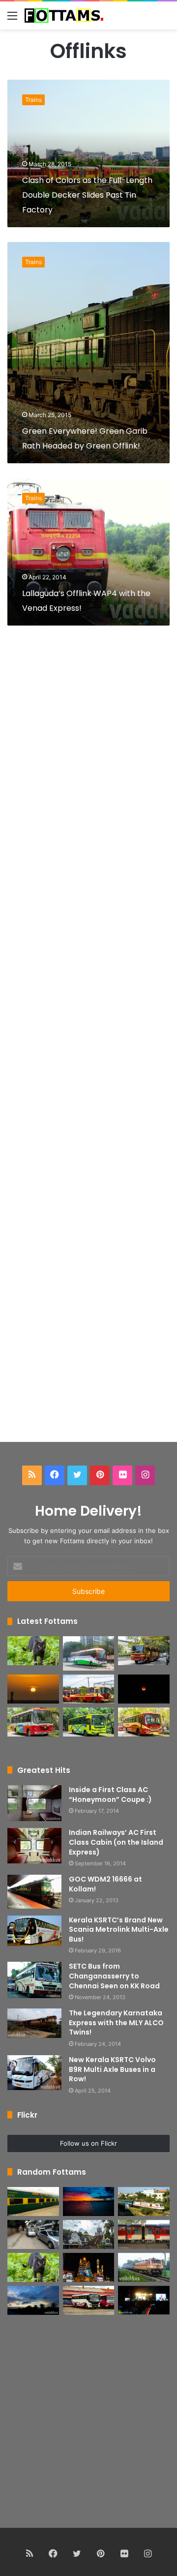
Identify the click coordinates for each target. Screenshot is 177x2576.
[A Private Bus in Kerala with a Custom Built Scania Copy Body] (89, 2300)
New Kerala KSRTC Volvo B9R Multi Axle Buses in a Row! (112, 2069)
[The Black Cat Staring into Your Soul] (33, 1651)
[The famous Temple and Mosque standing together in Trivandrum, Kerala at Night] (89, 2267)
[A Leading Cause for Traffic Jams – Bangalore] (33, 2234)
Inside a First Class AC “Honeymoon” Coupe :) (110, 1795)
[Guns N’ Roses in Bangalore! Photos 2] (144, 2300)
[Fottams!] (64, 15)
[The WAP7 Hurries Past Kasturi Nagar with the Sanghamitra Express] (144, 2202)
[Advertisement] (88, 1047)
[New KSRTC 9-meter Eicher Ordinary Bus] (33, 1722)
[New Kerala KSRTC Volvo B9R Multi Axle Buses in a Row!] (34, 2073)
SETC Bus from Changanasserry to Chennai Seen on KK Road (114, 1976)
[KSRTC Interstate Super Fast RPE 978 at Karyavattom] (144, 1651)
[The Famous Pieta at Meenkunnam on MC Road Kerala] (89, 2234)
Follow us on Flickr (88, 2143)
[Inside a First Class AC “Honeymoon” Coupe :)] (34, 1803)
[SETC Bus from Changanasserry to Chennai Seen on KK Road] (34, 1980)
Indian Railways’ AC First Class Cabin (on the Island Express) (116, 1842)
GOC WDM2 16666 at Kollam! (105, 1884)
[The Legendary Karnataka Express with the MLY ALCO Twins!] (34, 2023)
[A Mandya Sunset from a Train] (33, 2300)
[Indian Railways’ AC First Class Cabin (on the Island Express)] (34, 1846)
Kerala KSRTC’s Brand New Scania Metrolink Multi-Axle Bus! (119, 1930)
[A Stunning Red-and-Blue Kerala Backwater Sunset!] (89, 2202)
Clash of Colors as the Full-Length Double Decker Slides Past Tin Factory (87, 195)
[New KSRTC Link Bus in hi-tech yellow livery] (89, 1722)
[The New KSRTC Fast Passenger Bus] (144, 1722)
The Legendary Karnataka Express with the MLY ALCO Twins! (116, 2022)
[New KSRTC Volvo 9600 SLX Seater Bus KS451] (89, 1653)
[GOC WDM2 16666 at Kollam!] (34, 1892)
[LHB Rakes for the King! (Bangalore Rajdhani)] (144, 2234)
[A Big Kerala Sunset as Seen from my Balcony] (33, 1689)
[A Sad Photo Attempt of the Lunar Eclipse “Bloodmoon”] (144, 1689)
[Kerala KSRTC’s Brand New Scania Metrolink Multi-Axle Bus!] (34, 1931)
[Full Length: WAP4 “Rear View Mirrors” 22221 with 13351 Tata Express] (144, 2267)
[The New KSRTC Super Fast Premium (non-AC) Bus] (89, 1689)
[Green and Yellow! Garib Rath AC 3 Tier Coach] (33, 2202)
